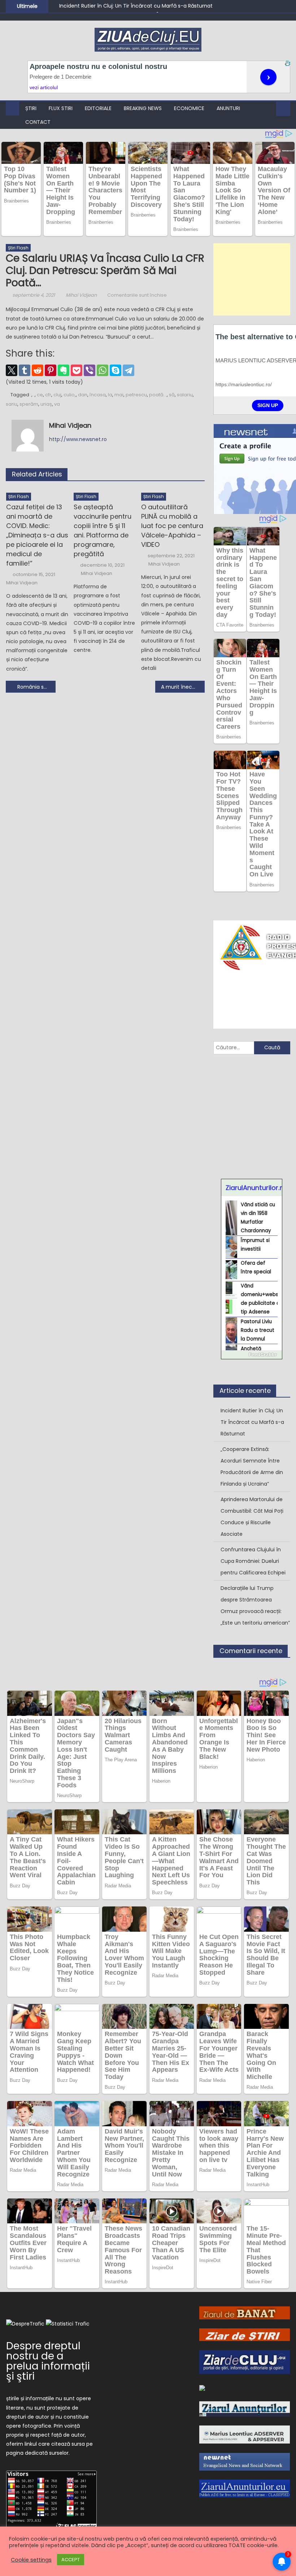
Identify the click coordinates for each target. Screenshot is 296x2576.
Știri (31, 108)
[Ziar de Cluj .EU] (245, 2362)
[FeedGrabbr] (252, 1355)
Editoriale (98, 108)
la (110, 395)
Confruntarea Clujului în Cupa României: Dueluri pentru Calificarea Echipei (253, 1561)
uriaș (46, 404)
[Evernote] (64, 370)
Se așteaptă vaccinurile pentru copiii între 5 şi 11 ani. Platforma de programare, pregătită (103, 530)
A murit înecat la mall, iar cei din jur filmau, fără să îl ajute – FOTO (183, 687)
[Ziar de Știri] (245, 2334)
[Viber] (90, 370)
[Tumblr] (25, 370)
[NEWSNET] (245, 2461)
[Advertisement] (252, 279)
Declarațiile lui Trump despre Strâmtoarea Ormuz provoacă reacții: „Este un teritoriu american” (255, 1605)
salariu (185, 395)
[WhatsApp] (103, 370)
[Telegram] (129, 370)
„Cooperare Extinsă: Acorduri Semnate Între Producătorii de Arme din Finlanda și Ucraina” (252, 1466)
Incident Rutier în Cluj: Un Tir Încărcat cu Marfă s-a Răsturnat (136, 6)
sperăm (29, 404)
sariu (12, 404)
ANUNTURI (228, 108)
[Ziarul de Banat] (245, 2313)
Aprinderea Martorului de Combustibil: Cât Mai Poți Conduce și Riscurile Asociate (252, 1517)
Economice (189, 108)
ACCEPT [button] (71, 2560)
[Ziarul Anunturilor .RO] (245, 2409)
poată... (158, 395)
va (57, 404)
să (172, 395)
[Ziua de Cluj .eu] (202, 2388)
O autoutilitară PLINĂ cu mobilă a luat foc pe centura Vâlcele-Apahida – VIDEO (172, 526)
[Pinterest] (51, 370)
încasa (98, 395)
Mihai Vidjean (81, 295)
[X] (12, 370)
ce (40, 395)
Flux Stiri (61, 108)
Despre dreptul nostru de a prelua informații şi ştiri (48, 2361)
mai (119, 395)
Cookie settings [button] (31, 2560)
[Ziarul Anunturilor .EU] (245, 2488)
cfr (48, 395)
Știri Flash (18, 248)
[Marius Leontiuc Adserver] (245, 2434)
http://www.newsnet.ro (78, 439)
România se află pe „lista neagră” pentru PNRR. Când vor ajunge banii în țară (36, 687)
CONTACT (38, 122)
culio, (70, 395)
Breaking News (143, 108)
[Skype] (116, 370)
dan (83, 395)
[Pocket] (77, 370)
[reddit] (38, 370)
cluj (57, 395)
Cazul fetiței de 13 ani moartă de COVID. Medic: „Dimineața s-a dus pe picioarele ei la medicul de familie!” (37, 535)
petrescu (136, 395)
